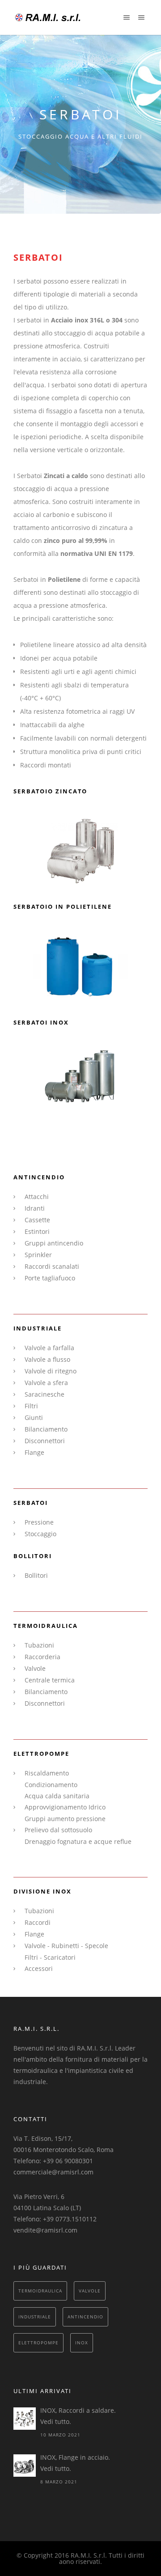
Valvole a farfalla (49, 1348)
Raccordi (38, 1922)
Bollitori (36, 1575)
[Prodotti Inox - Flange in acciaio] (25, 2466)
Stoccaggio (40, 1534)
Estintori (37, 1231)
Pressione (39, 1522)
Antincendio (85, 2317)
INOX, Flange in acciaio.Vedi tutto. (75, 2463)
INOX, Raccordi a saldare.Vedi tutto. (78, 2416)
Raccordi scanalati (52, 1266)
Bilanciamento (46, 1429)
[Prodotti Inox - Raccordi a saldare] (25, 2419)
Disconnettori (45, 1441)
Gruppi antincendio (54, 1243)
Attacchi (37, 1197)
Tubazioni (39, 1645)
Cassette (37, 1220)
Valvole (35, 1668)
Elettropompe (38, 2343)
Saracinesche (44, 1394)
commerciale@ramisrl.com (53, 2172)
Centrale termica (50, 1680)
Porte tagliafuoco (50, 1278)
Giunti (34, 1417)
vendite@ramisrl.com (45, 2230)
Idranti (35, 1208)
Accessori (39, 1968)
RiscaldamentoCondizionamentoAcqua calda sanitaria (57, 1784)
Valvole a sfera (46, 1383)
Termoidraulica (40, 2291)
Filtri (31, 1406)
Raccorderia (42, 1657)
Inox (82, 2343)
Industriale (35, 2317)
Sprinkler (38, 1255)
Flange (34, 1452)
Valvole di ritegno (51, 1371)
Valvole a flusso (47, 1359)
